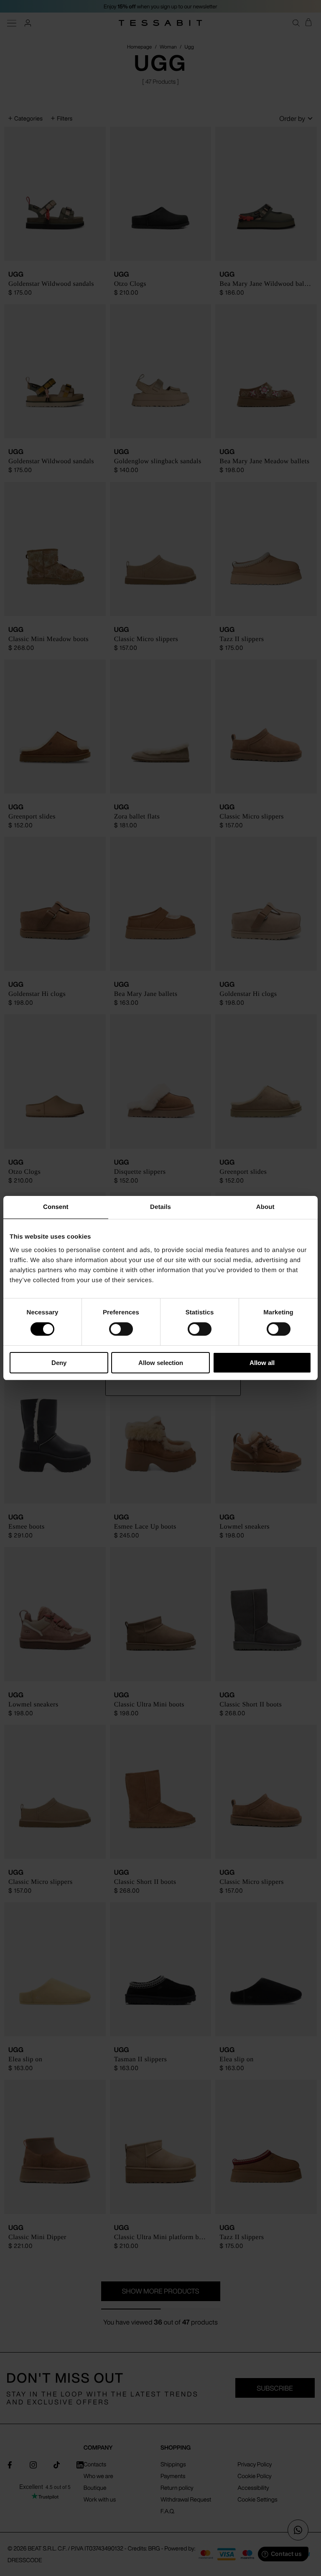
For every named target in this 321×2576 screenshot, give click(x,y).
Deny (59, 1363)
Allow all (262, 1363)
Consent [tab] (56, 1207)
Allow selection (161, 1363)
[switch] (121, 1329)
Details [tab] (160, 1207)
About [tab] (265, 1207)
